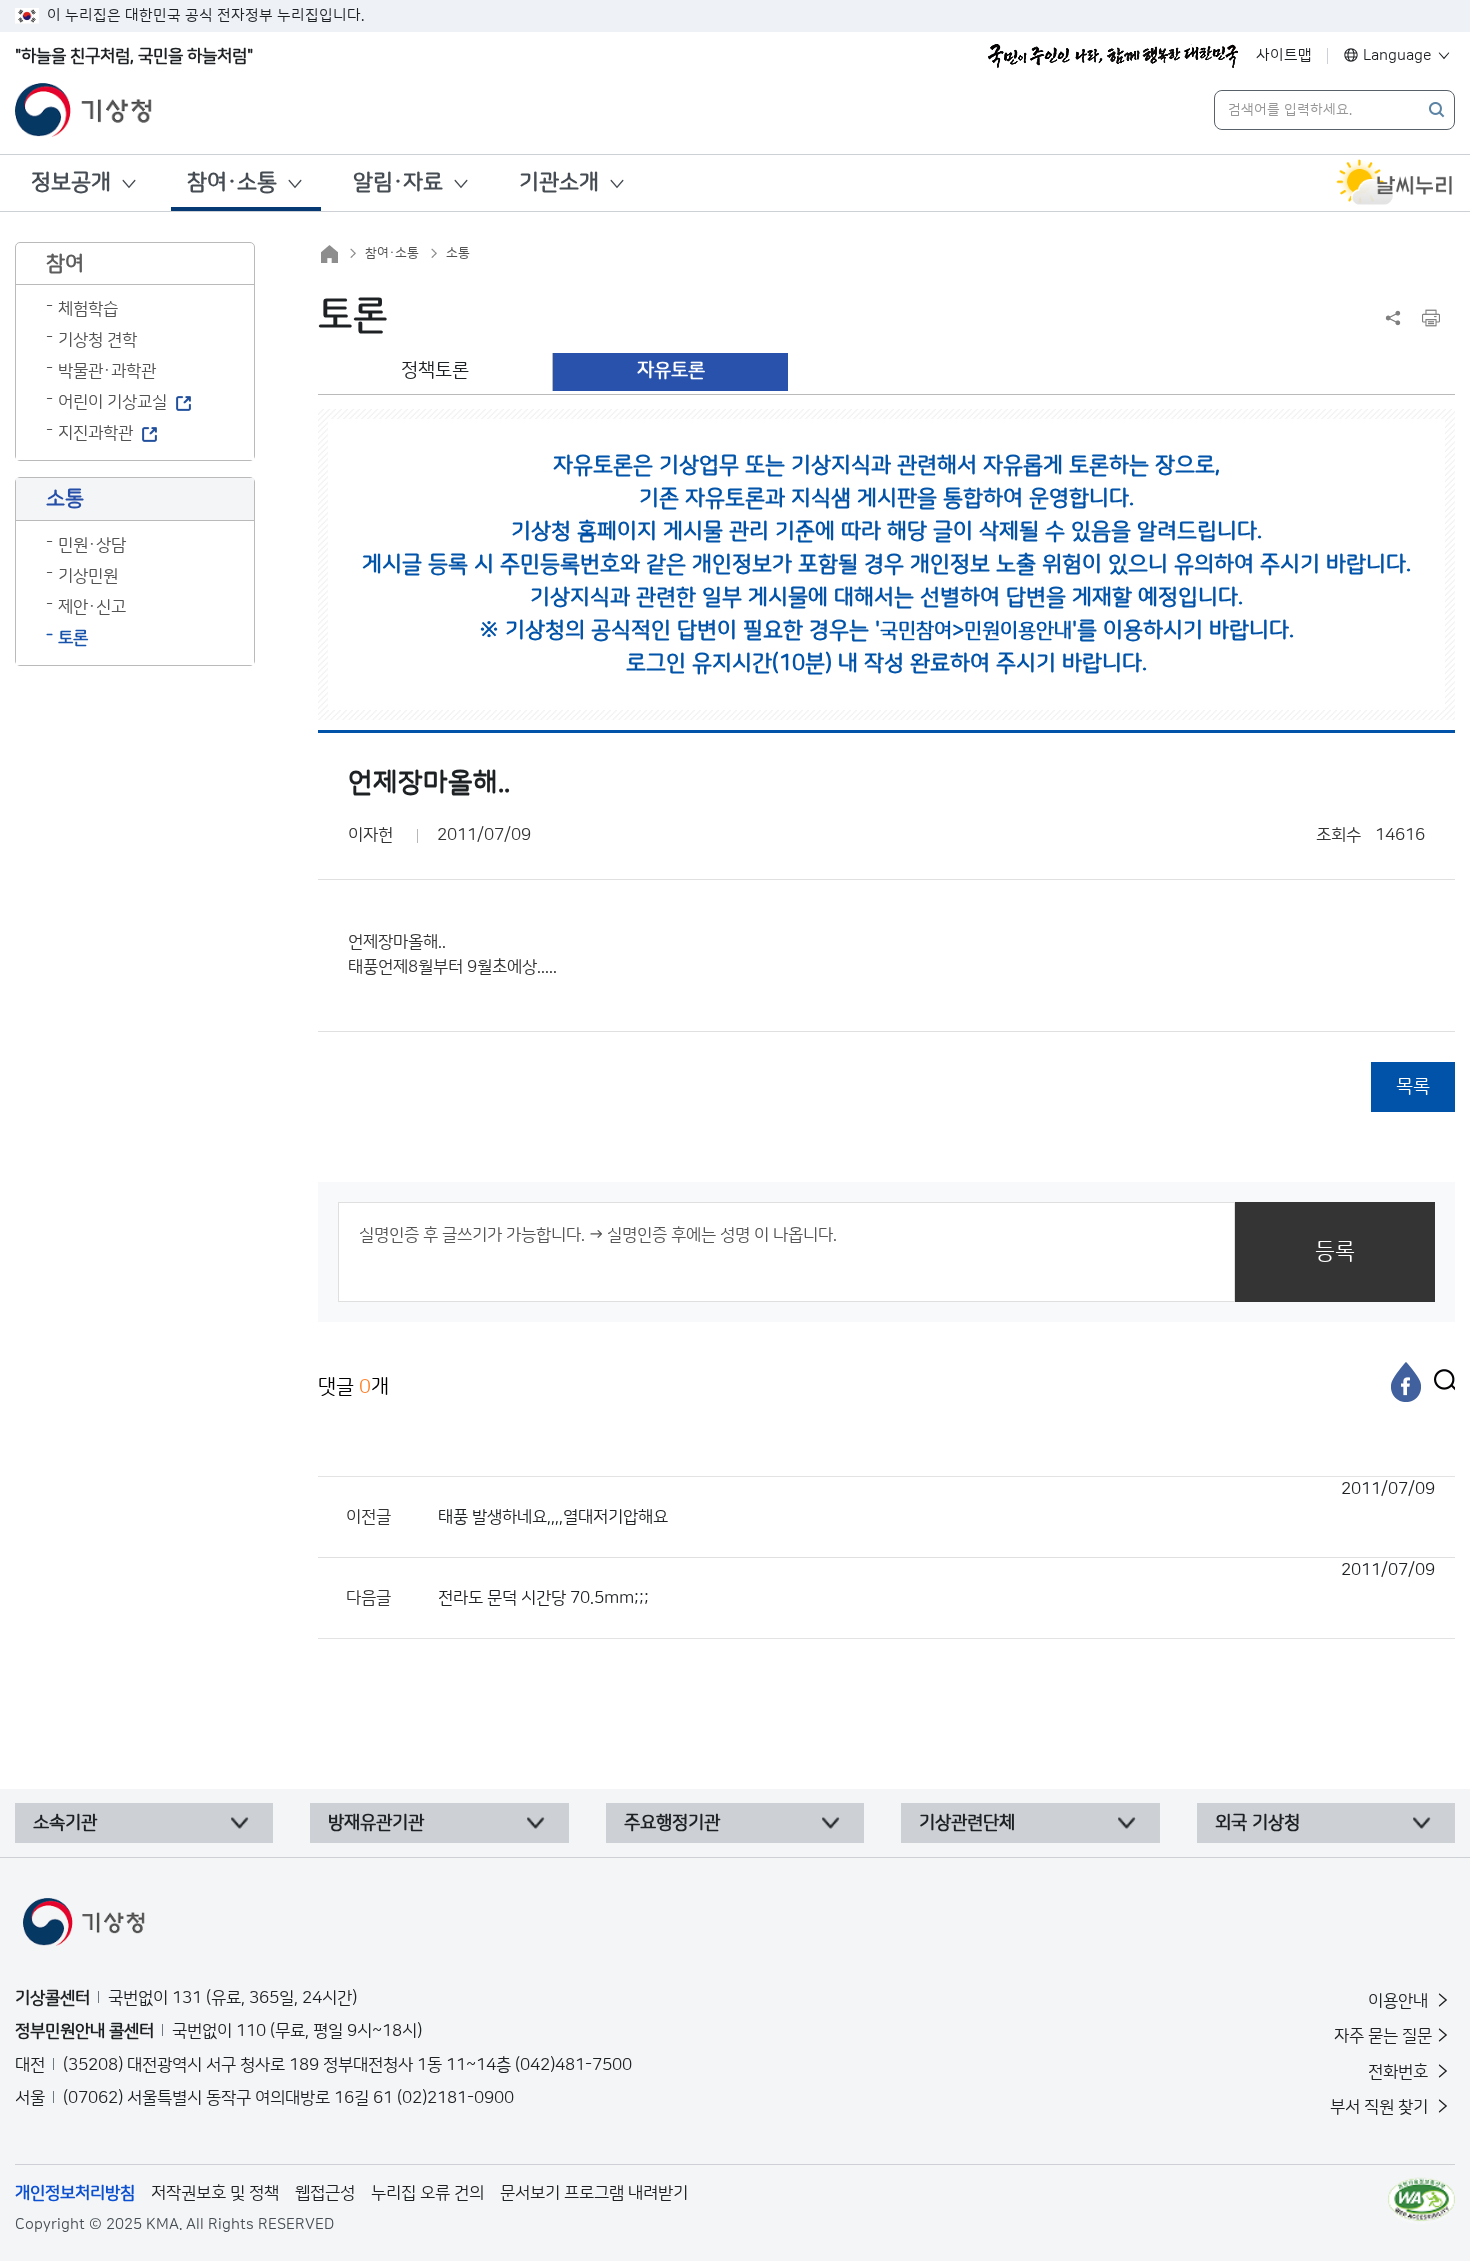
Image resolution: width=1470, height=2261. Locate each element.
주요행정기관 (672, 1823)
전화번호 (1400, 2072)
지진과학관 (95, 433)
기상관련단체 (967, 1823)
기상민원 (88, 576)
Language (1397, 55)
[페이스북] (1406, 1382)
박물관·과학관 (107, 371)
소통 (458, 253)
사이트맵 (1284, 55)
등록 (1335, 1251)
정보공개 (71, 182)
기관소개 (559, 182)
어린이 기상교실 (112, 402)
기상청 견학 (97, 340)
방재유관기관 (376, 1823)
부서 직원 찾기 (1381, 2107)
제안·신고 (92, 607)
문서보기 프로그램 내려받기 (594, 2193)
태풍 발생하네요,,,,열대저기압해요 (936, 1503)
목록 (1413, 1086)
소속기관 (65, 1823)
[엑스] (1440, 1382)
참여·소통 (232, 182)
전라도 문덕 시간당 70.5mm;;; (936, 1584)
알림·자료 (398, 182)
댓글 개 (353, 1387)
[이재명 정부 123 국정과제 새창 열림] (1113, 56)
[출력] (1431, 318)
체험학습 (88, 309)
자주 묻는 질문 (1383, 2036)
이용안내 (1400, 2001)
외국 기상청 (1257, 1823)
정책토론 (435, 370)
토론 (73, 638)
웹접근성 (325, 2193)
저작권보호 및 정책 (215, 2193)
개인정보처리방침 (75, 2193)
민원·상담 (92, 545)
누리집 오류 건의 (427, 2193)
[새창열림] (1395, 183)
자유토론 (671, 370)
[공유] (1393, 318)
